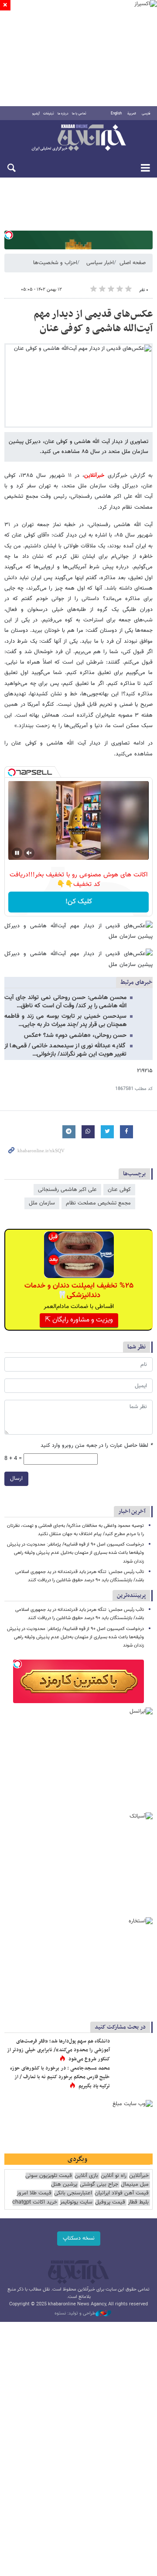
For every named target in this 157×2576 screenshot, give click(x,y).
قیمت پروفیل (110, 2202)
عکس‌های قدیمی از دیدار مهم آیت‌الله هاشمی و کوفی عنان (93, 322)
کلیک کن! (79, 902)
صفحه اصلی (133, 263)
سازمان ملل (42, 1203)
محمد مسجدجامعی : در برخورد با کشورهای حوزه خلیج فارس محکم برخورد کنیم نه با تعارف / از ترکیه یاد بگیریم (60, 2077)
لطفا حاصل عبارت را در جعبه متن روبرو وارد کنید (97, 1446)
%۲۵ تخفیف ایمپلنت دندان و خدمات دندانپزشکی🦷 (79, 1291)
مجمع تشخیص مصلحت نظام (98, 1203)
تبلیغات (49, 114)
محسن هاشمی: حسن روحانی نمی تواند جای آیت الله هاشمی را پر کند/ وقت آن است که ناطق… (65, 1002)
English (116, 114)
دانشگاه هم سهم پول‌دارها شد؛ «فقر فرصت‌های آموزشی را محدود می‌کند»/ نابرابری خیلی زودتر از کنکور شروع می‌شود (58, 2050)
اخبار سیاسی (100, 263)
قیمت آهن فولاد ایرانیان (122, 2193)
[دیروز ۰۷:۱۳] (133, 2077)
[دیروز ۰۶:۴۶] (133, 2050)
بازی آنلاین (86, 2176)
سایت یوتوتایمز (76, 2202)
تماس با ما (79, 114)
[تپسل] (9, 235)
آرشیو (36, 114)
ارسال (16, 1479)
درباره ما (63, 114)
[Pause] (17, 853)
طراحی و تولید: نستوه (75, 2314)
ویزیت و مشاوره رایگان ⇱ (79, 1320)
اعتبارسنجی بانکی (73, 2193)
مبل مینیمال (135, 2185)
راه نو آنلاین (114, 2176)
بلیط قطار (138, 2202)
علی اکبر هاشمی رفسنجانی (67, 1190)
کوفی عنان (119, 1190)
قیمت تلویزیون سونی (49, 2176)
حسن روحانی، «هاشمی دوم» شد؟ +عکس (75, 1036)
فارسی (146, 114)
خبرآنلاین (78, 138)
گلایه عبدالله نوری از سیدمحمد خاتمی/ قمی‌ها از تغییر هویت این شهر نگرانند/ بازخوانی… (65, 1050)
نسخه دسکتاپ (79, 2238)
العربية (132, 114)
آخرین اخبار (132, 1511)
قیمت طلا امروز (34, 2193)
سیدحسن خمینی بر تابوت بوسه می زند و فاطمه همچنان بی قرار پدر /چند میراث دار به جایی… (65, 1021)
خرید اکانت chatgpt (35, 2202)
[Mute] (29, 853)
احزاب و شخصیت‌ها (55, 263)
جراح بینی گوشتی (99, 2185)
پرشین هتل (64, 2185)
